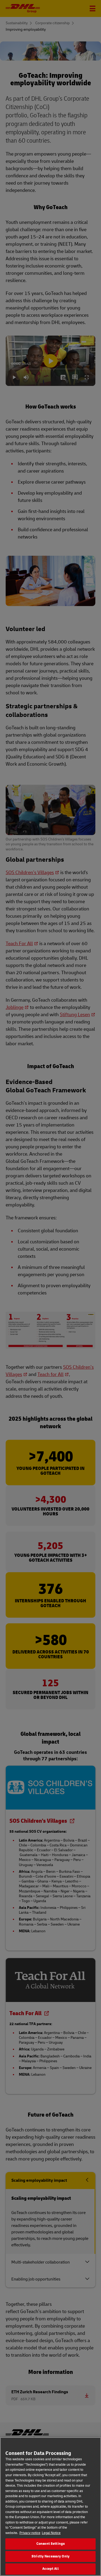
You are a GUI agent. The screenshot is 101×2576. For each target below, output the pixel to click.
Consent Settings (50, 2544)
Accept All (50, 2569)
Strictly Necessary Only (50, 2556)
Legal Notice (51, 2533)
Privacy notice (30, 2533)
